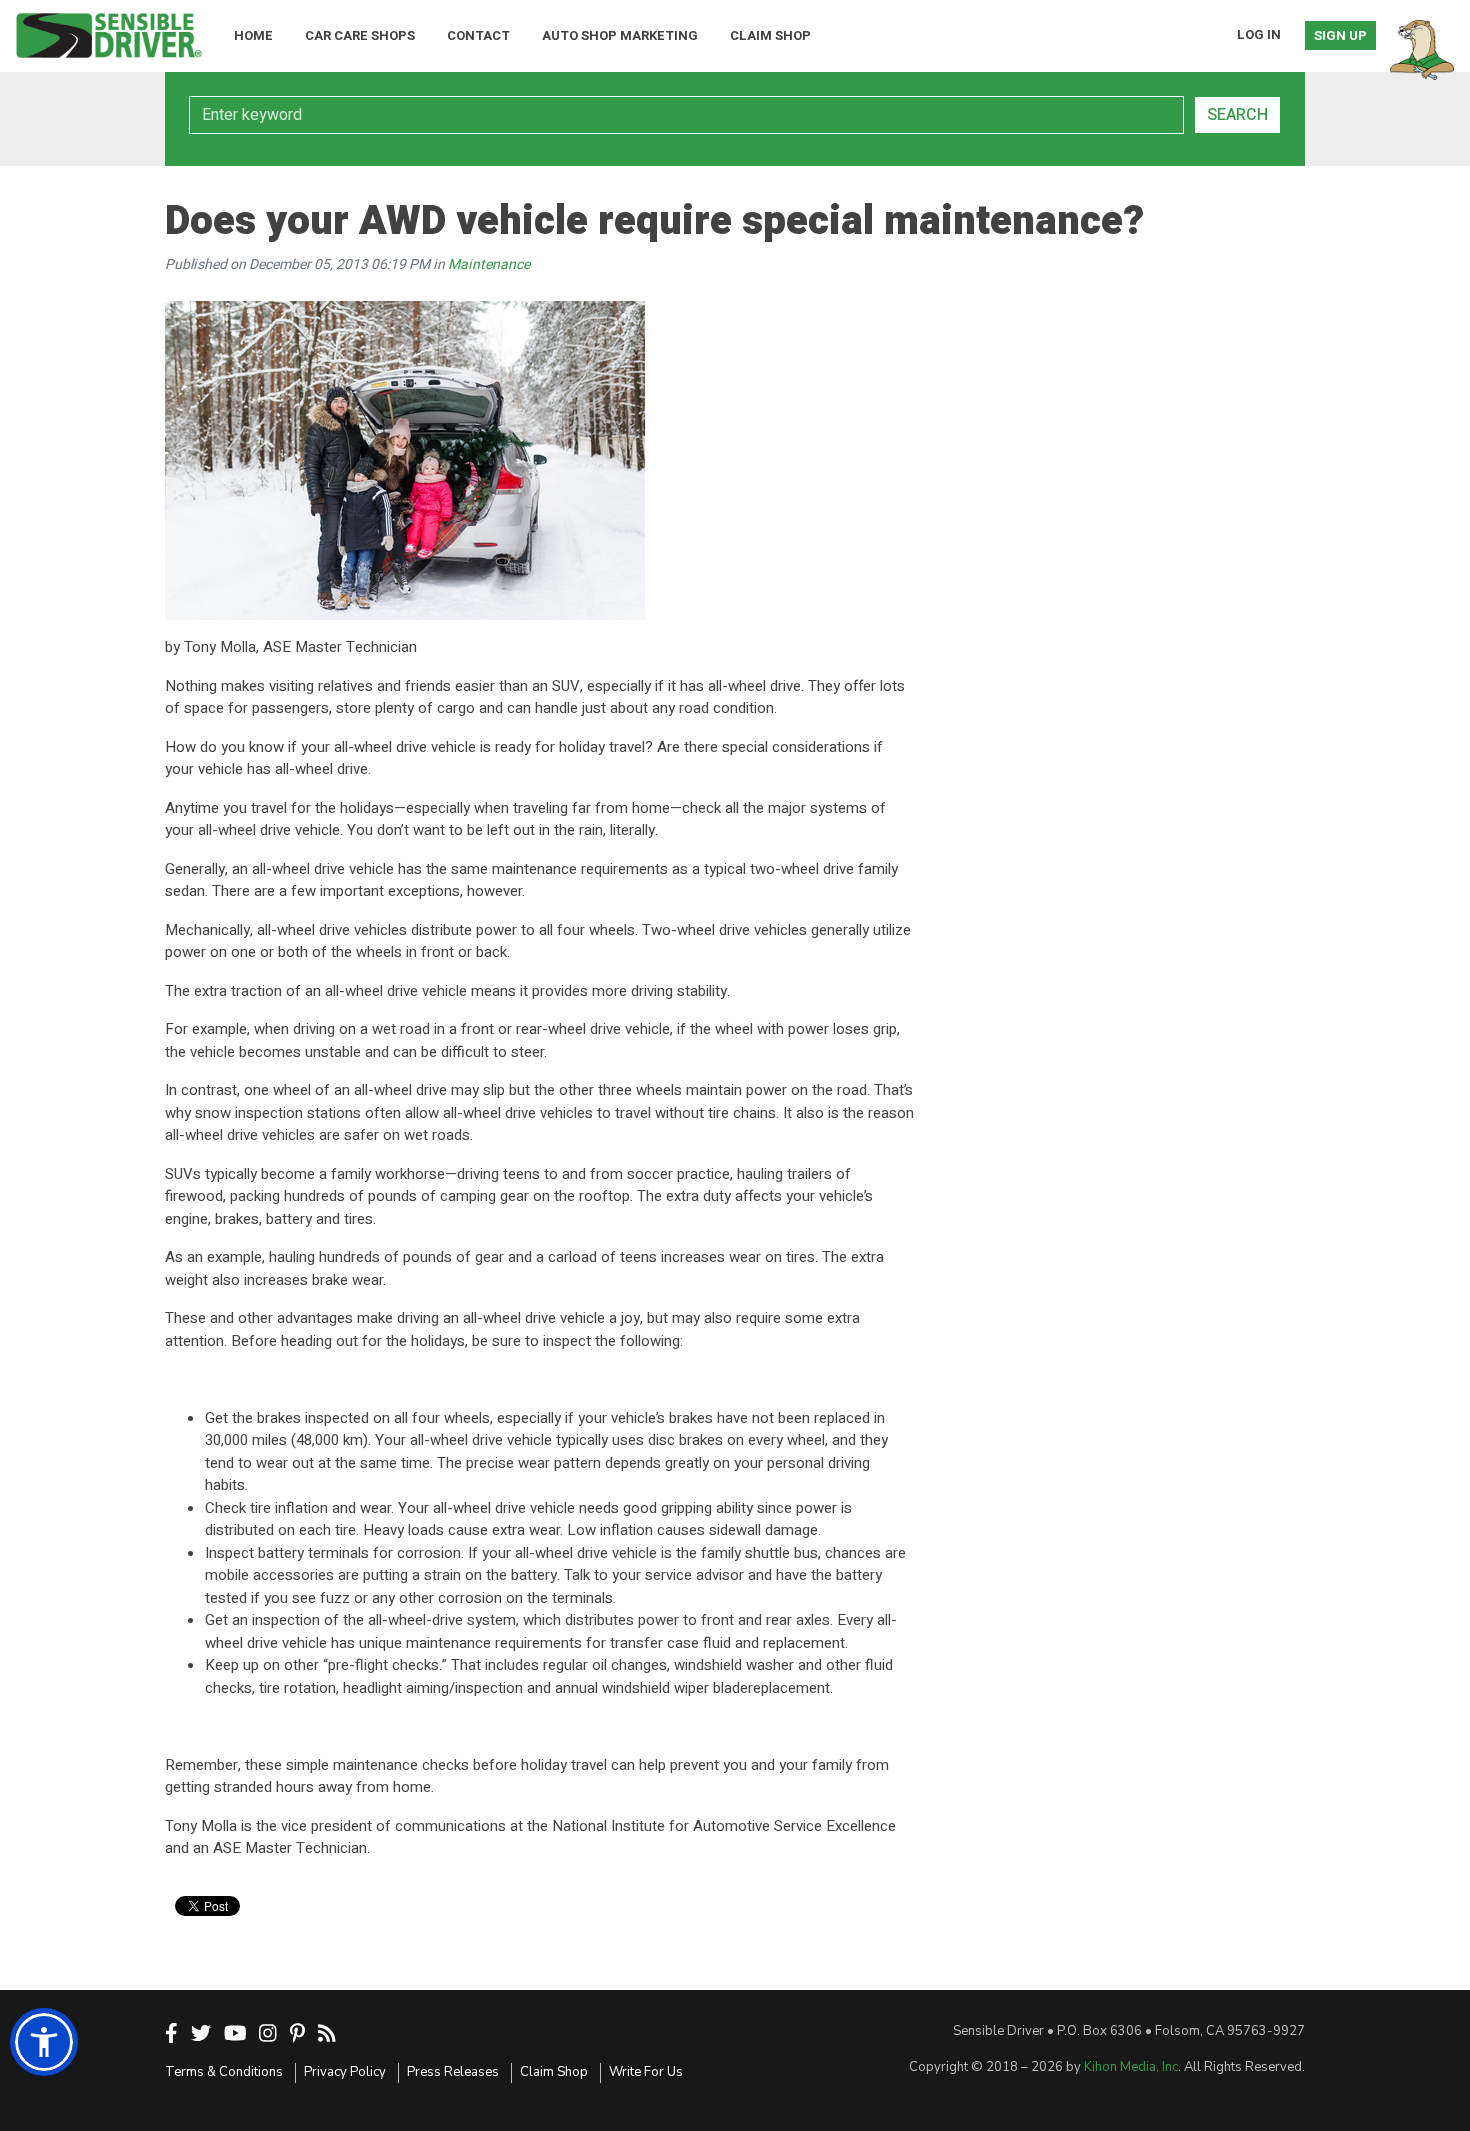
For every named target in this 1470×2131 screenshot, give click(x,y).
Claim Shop (770, 35)
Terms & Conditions (224, 2072)
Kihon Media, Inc (1131, 2067)
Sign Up (1340, 35)
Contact (478, 35)
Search (1237, 115)
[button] (44, 2042)
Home (253, 35)
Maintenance (489, 264)
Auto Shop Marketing (620, 35)
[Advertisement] (1095, 410)
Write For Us (646, 2072)
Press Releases (453, 2072)
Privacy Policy (345, 2072)
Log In (1259, 34)
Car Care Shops (360, 35)
